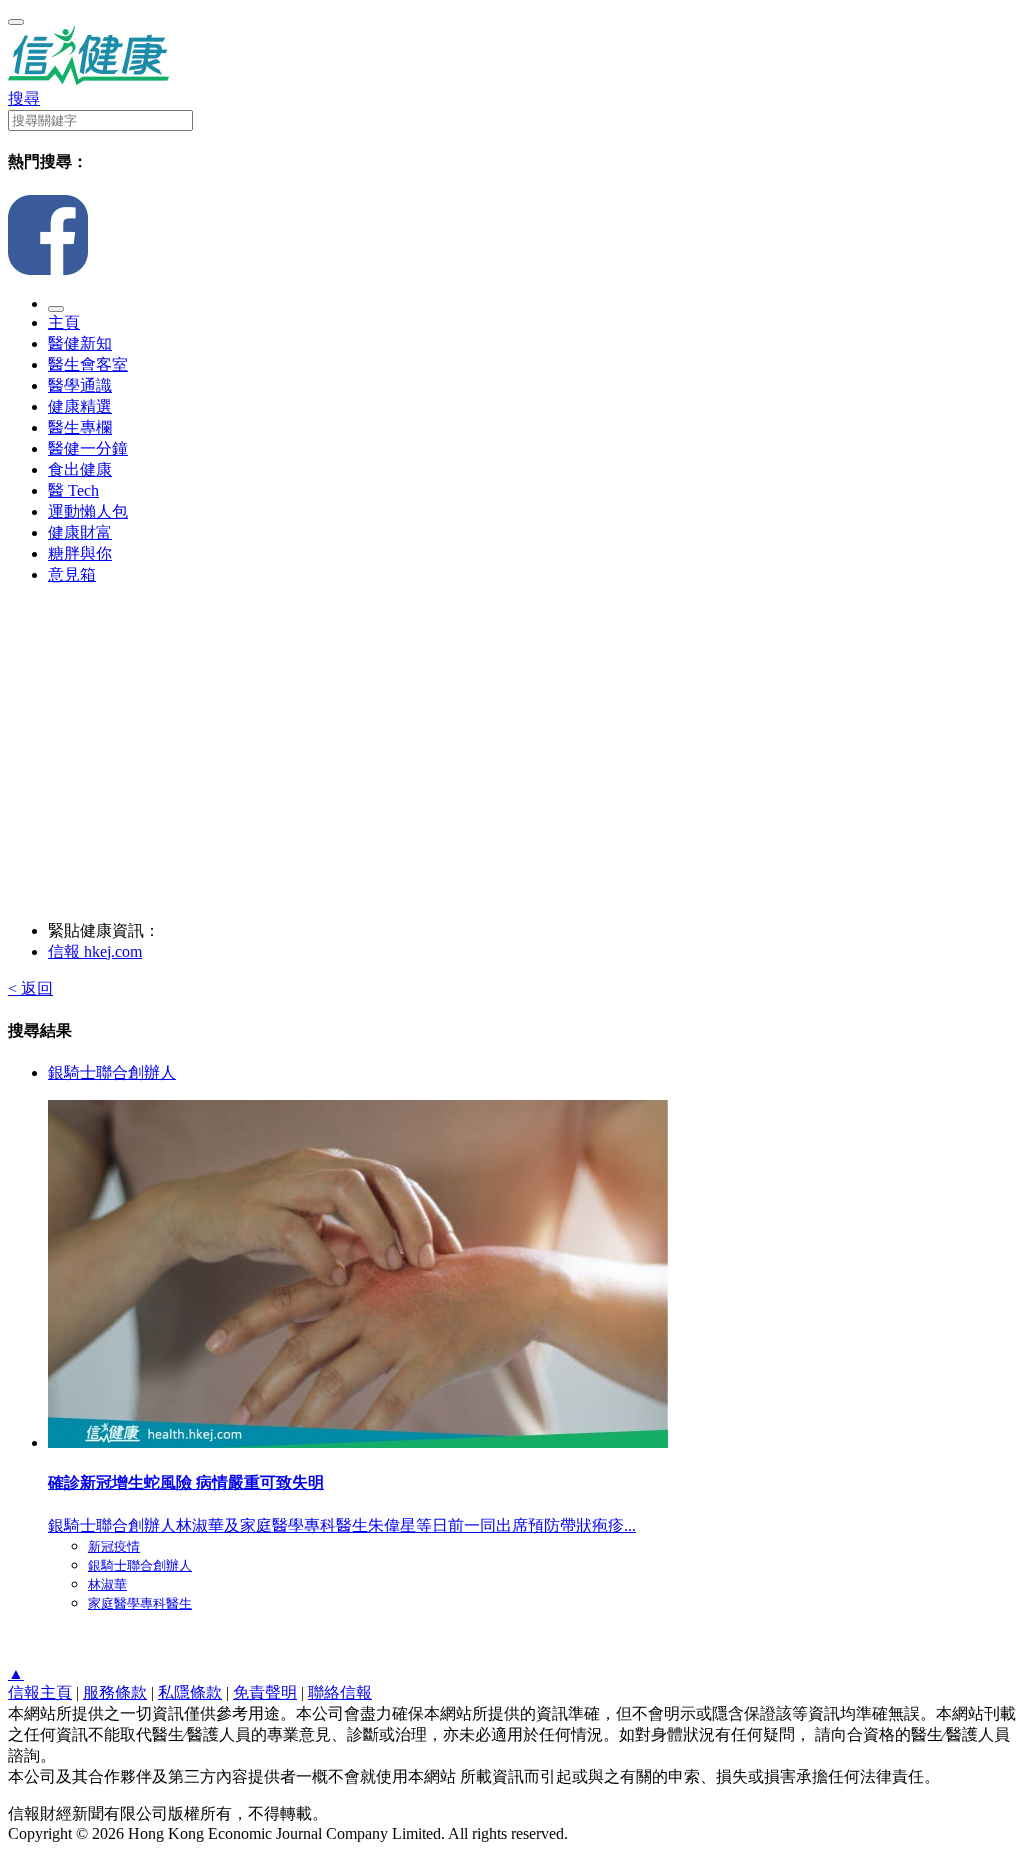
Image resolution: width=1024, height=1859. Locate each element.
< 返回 (30, 988)
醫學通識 (80, 385)
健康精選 (80, 406)
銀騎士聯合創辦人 (112, 1072)
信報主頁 (40, 1692)
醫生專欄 (80, 427)
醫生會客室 (88, 364)
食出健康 (80, 469)
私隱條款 (190, 1692)
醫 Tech (73, 490)
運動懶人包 (88, 511)
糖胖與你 (80, 553)
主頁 (64, 322)
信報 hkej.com (95, 951)
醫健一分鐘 (88, 448)
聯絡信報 (340, 1692)
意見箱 (72, 574)
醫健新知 (80, 343)
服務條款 (115, 1692)
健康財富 (80, 532)
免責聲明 (265, 1692)
